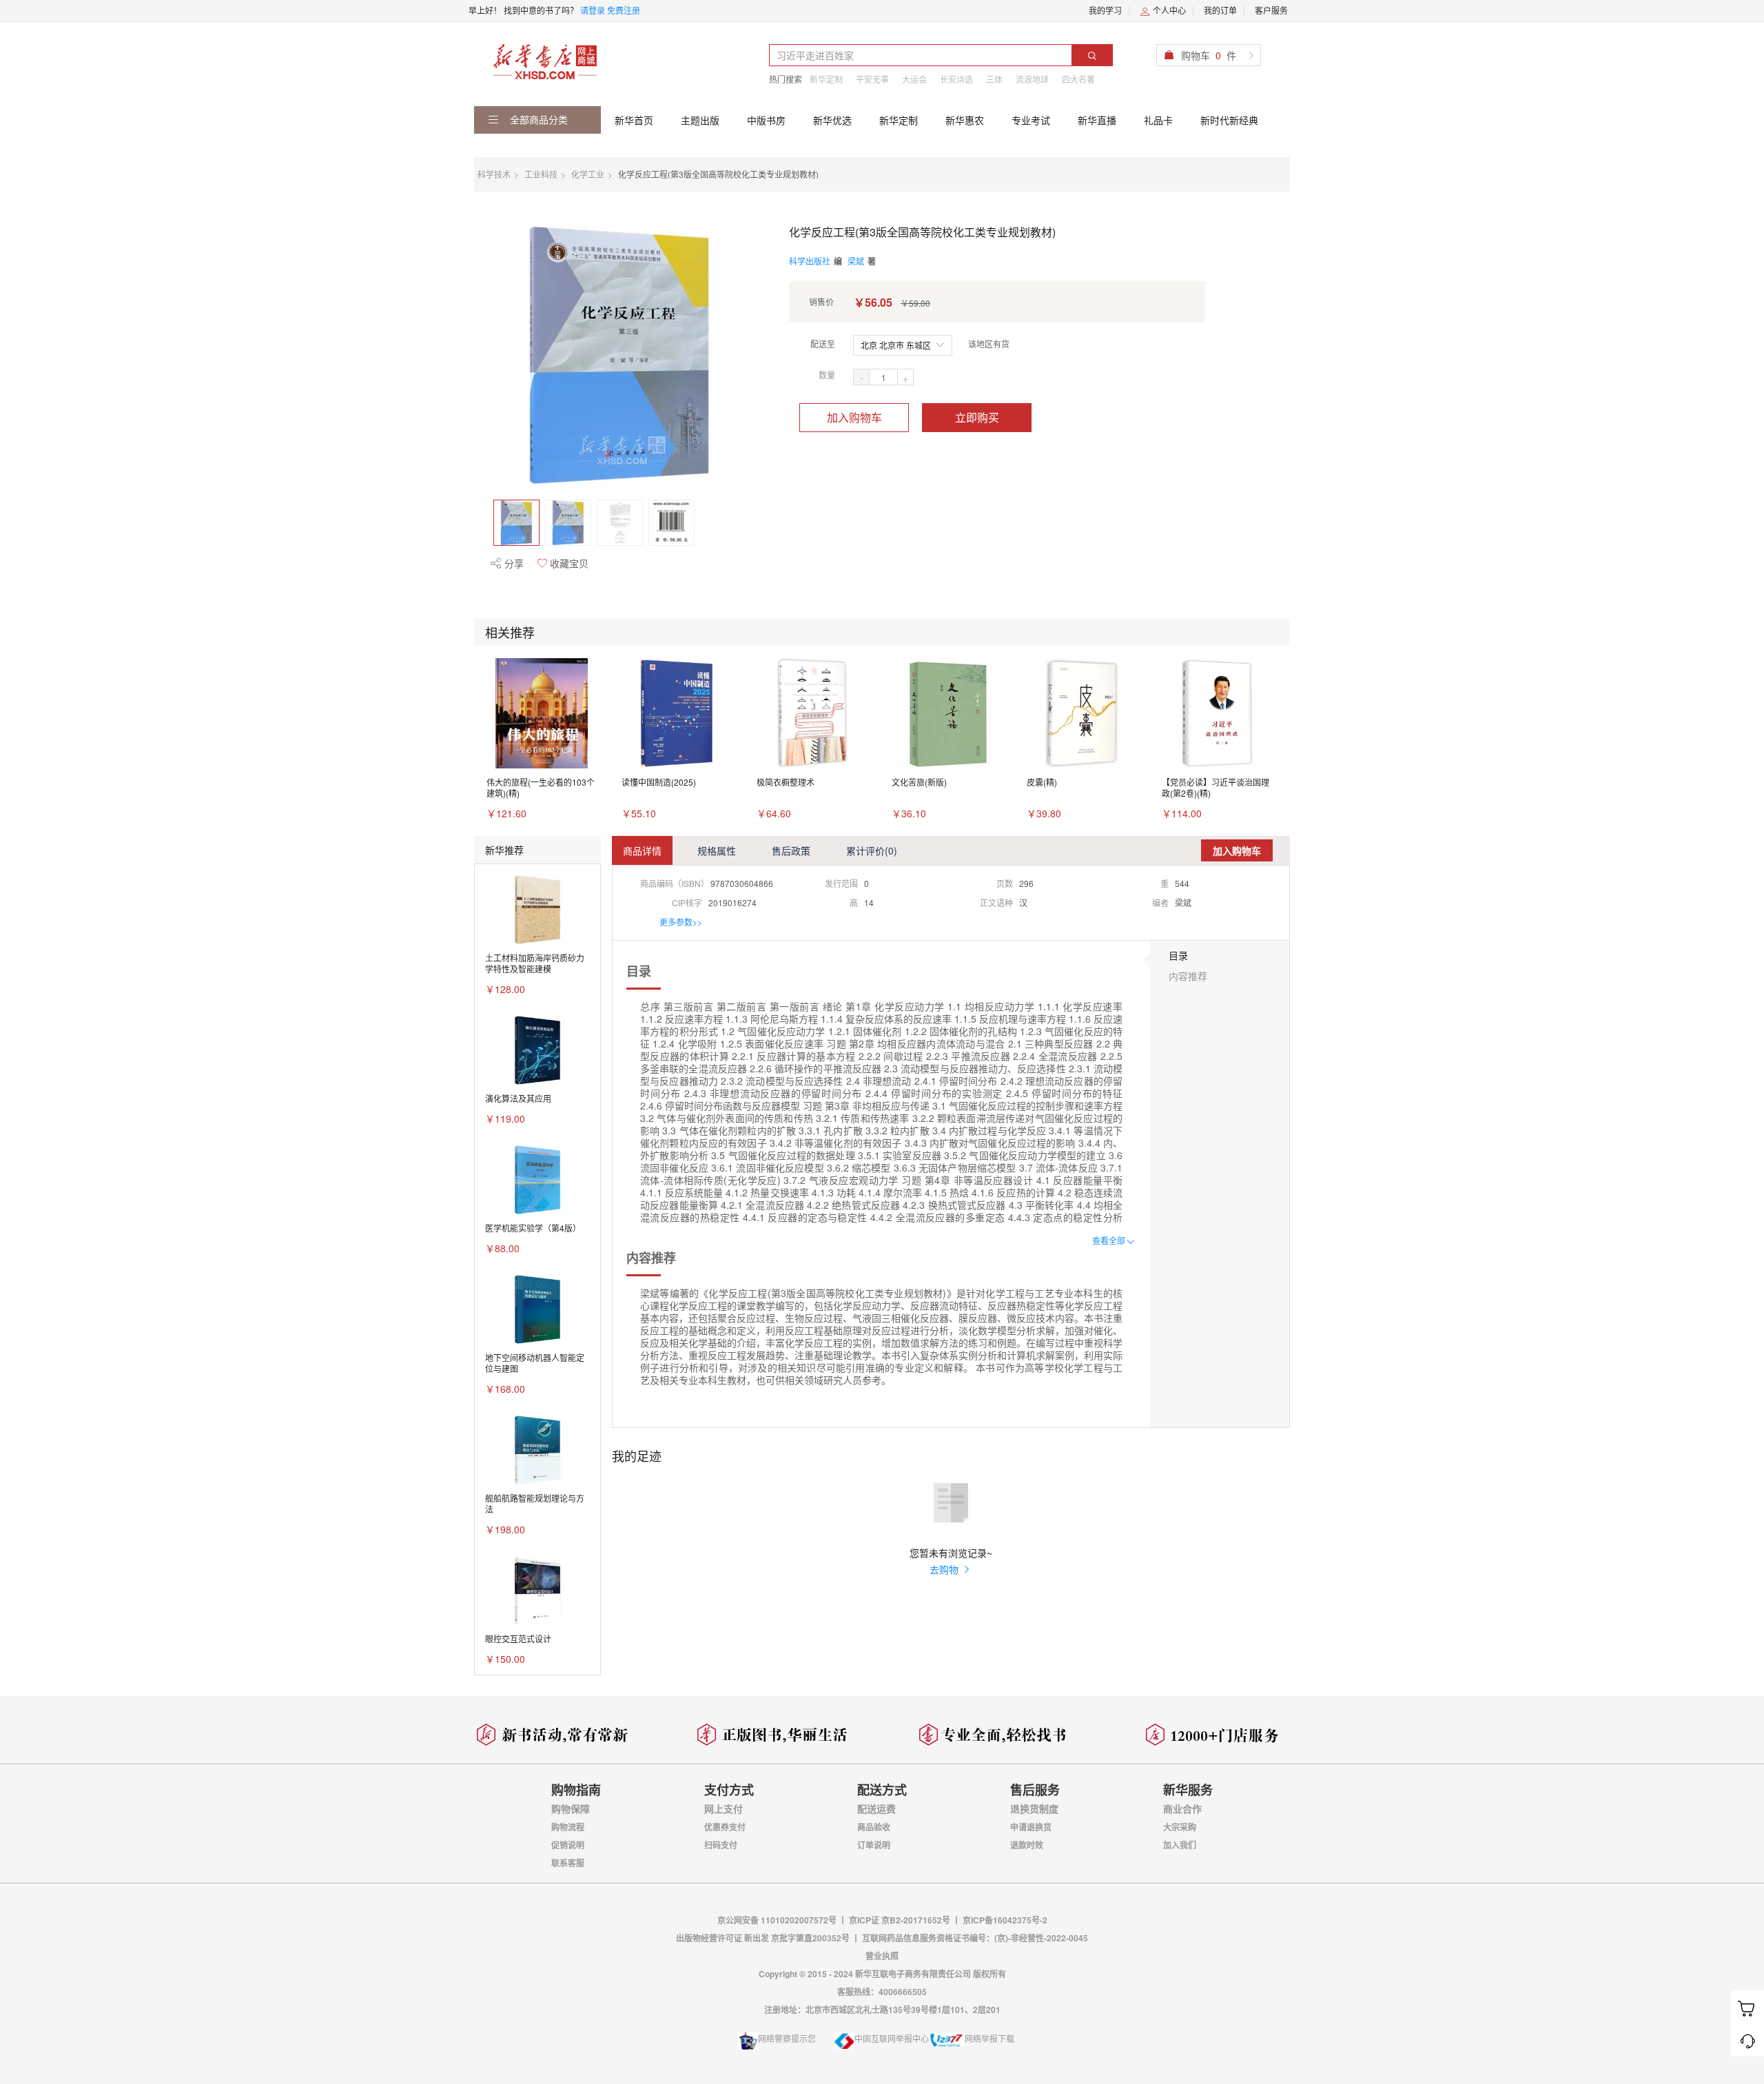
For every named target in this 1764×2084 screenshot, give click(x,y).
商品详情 (642, 850)
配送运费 (876, 1808)
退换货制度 (1034, 1808)
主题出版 (700, 120)
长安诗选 (956, 79)
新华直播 (1097, 120)
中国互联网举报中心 (892, 2038)
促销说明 (568, 1845)
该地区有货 (989, 344)
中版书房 (766, 120)
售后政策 (791, 850)
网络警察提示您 (787, 2038)
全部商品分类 (537, 119)
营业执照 (882, 1956)
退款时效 (1027, 1845)
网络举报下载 (989, 2038)
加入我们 (1180, 1845)
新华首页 (634, 120)
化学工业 (588, 174)
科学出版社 (810, 261)
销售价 (821, 302)
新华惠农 (965, 120)
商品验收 (874, 1827)
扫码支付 (721, 1845)
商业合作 (1182, 1808)
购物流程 (568, 1827)
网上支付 (724, 1808)
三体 (994, 79)
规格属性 (717, 850)
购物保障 (571, 1808)
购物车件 (1209, 55)
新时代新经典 (1229, 120)
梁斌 (856, 261)
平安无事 (872, 79)
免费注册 (624, 10)
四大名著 (1078, 79)
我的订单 (1220, 10)
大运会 (914, 79)
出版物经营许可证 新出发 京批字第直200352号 (764, 1938)
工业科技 (541, 174)
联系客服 (568, 1863)
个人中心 (1168, 10)
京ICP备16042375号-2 (1005, 1920)
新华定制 (826, 79)
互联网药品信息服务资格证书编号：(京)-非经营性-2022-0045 (975, 1938)
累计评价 (872, 850)
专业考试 (1031, 120)
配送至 (823, 344)
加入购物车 (854, 417)
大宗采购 (1180, 1827)
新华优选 (832, 120)
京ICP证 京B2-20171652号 (900, 1920)
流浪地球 (1032, 79)
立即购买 (977, 417)
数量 (827, 375)
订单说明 (874, 1845)
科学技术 (494, 174)
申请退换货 (1031, 1827)
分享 (513, 563)
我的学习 (1105, 10)
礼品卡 (1158, 120)
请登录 (593, 10)
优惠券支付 (725, 1827)
